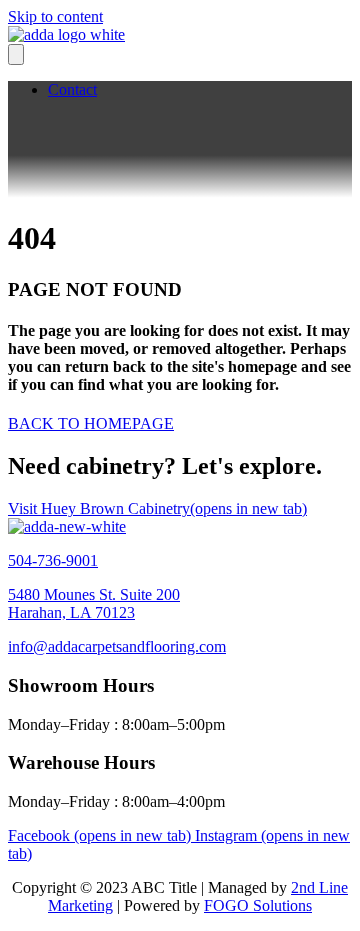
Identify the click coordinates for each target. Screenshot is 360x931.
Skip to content (55, 16)
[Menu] (16, 54)
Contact (72, 89)
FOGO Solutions (258, 905)
